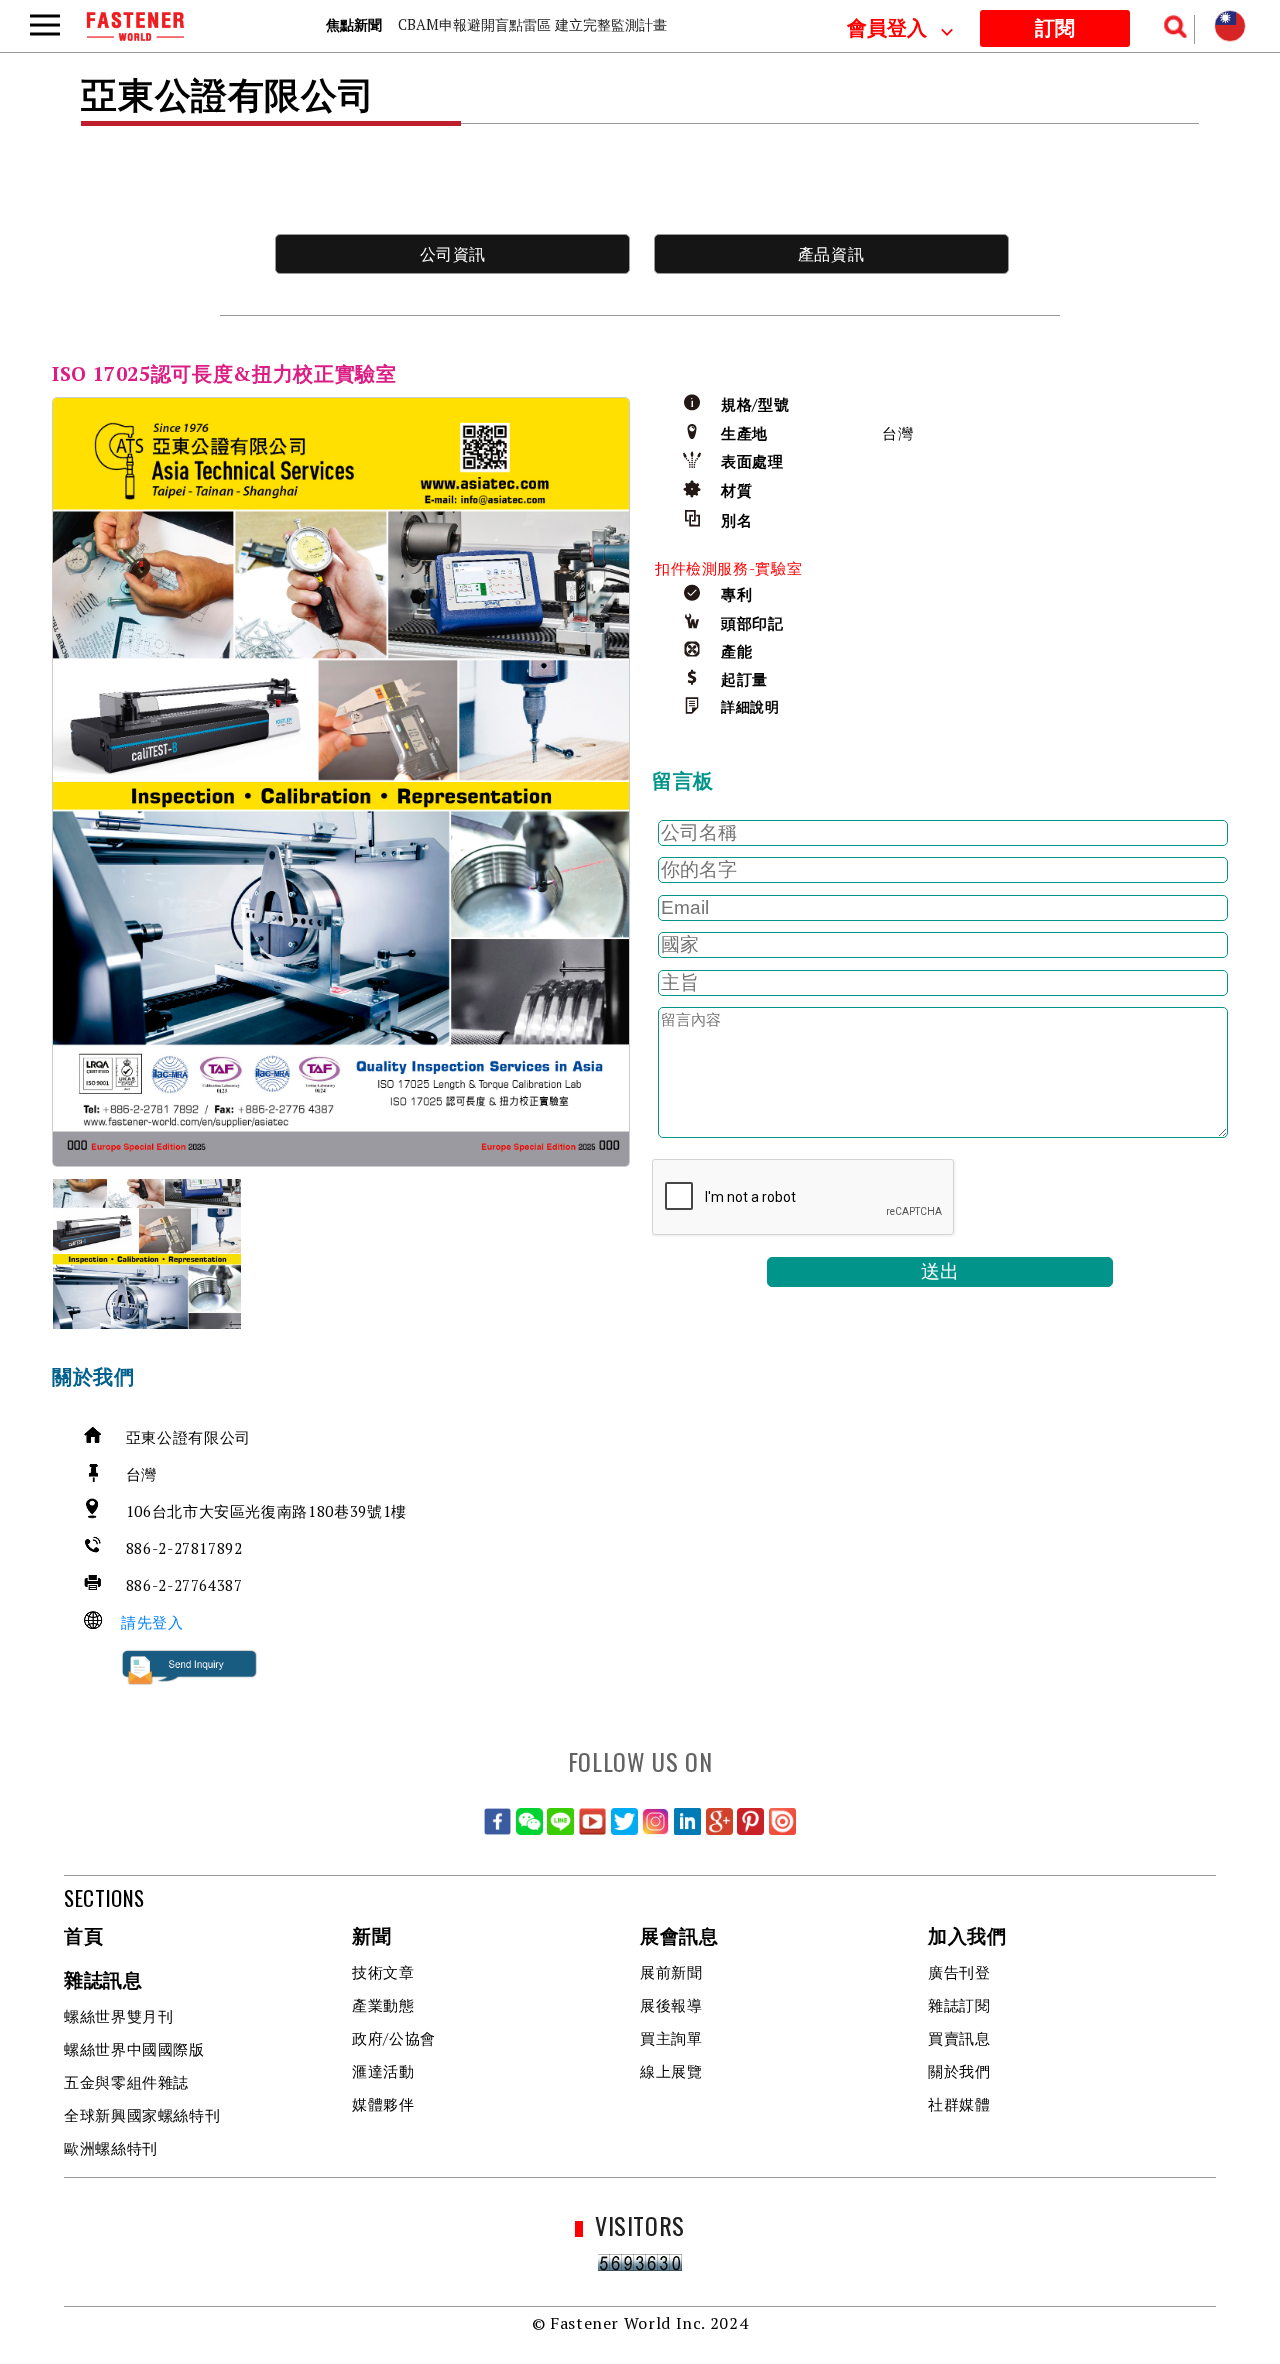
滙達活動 (383, 2071)
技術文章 (383, 1972)
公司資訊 (453, 254)
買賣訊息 (959, 2038)
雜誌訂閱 (959, 2005)
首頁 (83, 1937)
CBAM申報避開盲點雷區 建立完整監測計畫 (532, 24)
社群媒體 (959, 2104)
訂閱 (1055, 29)
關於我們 (959, 2071)
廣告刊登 (959, 1972)
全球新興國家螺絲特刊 (142, 2115)
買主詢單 (671, 2038)
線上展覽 (671, 2071)
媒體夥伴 (383, 2104)
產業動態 (383, 2005)
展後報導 (671, 2005)
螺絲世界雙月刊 (118, 2016)
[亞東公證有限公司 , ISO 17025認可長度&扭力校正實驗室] (341, 782)
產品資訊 (831, 254)
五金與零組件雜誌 (126, 2082)
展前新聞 (671, 1972)
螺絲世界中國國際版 (134, 2049)
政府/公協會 (394, 2038)
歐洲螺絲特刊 (111, 2148)
